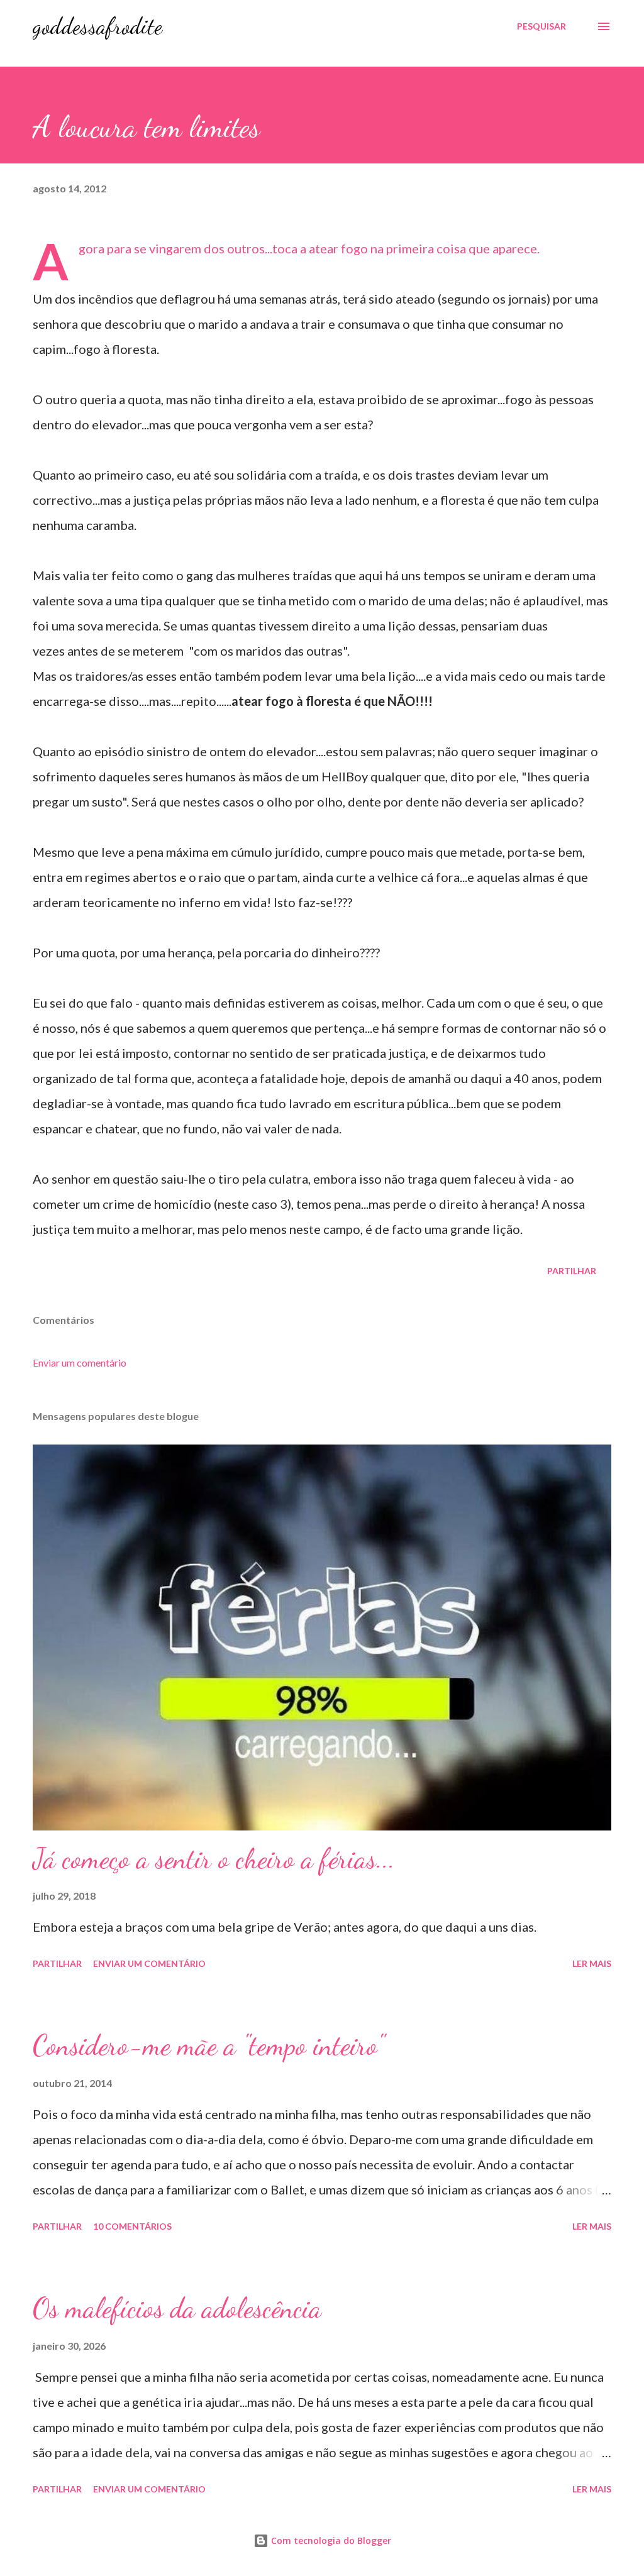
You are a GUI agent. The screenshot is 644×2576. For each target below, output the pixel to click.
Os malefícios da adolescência (177, 2308)
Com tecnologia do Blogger (330, 2540)
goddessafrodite (97, 26)
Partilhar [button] (572, 1271)
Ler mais (592, 1963)
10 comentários (132, 2226)
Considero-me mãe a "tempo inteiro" (208, 2045)
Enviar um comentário (80, 1362)
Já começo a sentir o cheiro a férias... (214, 1859)
